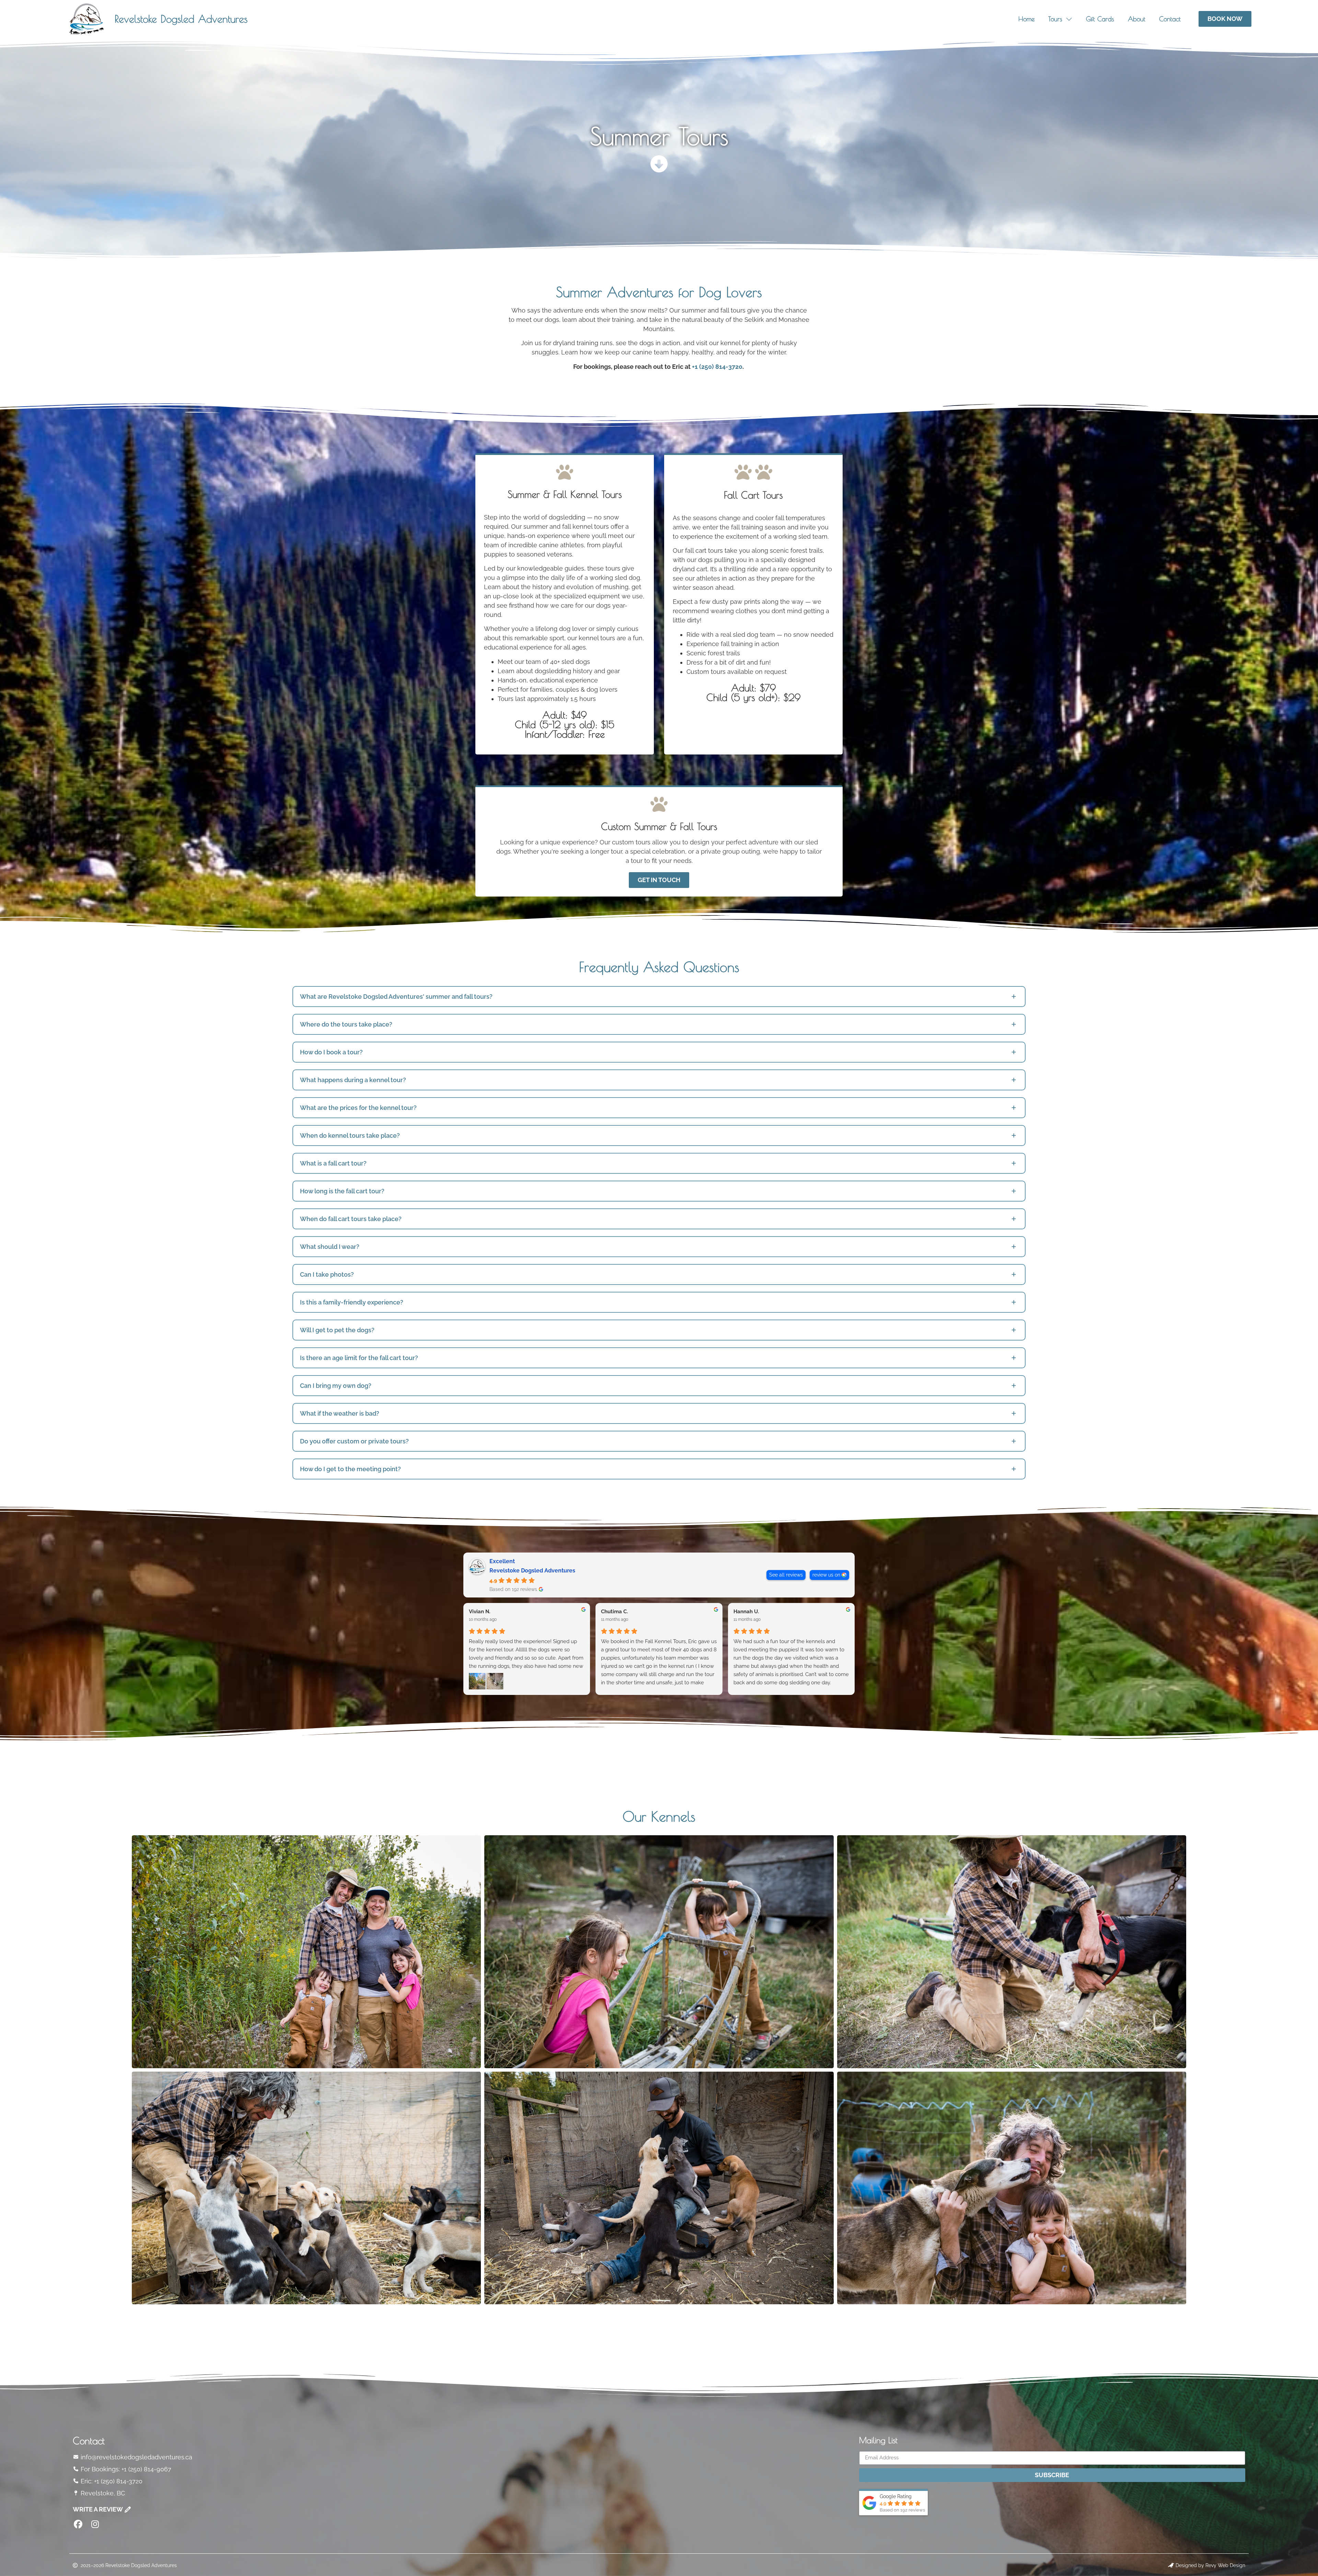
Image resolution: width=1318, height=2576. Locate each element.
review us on (826, 1575)
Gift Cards (1100, 19)
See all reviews (786, 1575)
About (1137, 19)
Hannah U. (746, 1612)
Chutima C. (614, 1612)
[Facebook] (78, 2524)
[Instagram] (95, 2524)
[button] (659, 997)
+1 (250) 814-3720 (717, 367)
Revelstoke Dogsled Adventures (181, 19)
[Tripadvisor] (112, 2524)
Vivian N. (479, 1612)
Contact (1170, 19)
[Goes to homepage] (86, 19)
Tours (1055, 19)
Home (1026, 19)
